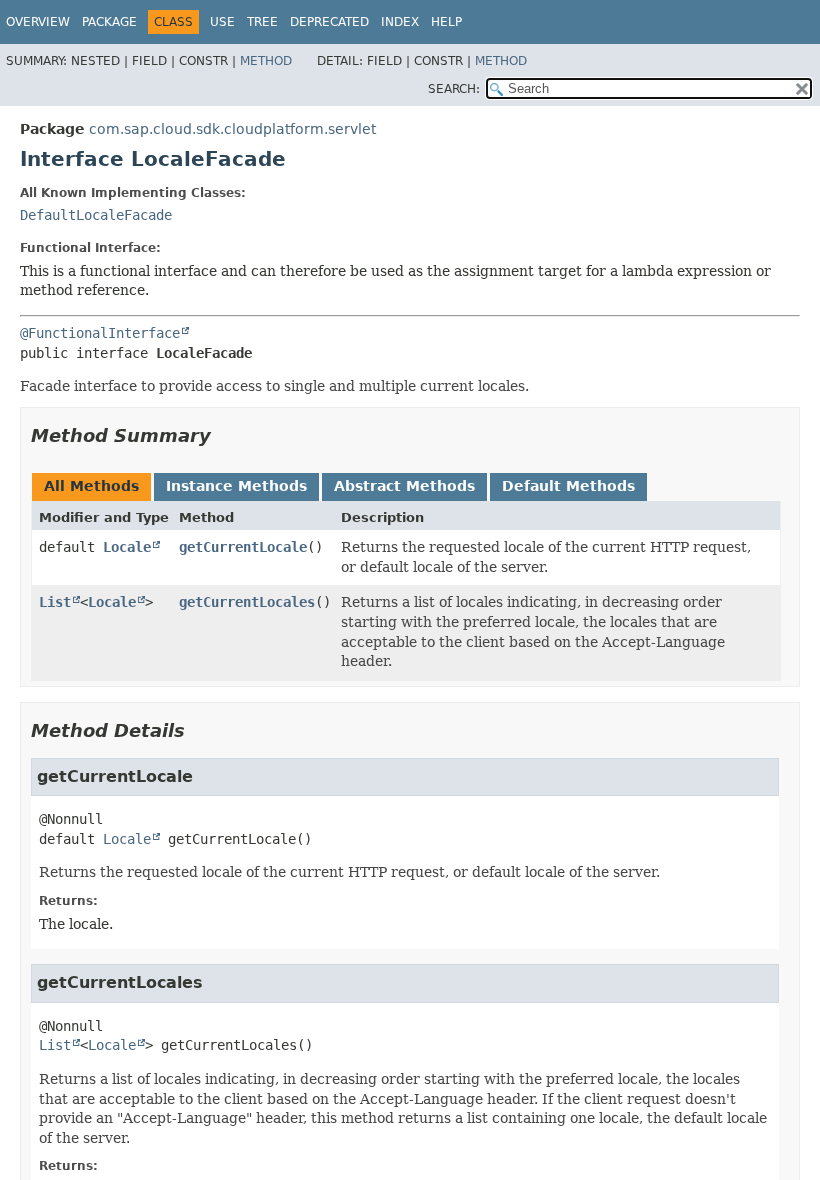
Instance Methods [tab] (236, 486)
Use (222, 22)
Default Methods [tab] (568, 486)
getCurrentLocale (243, 547)
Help (446, 22)
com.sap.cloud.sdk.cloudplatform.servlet (232, 129)
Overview (38, 22)
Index (400, 22)
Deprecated (329, 22)
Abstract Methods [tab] (404, 486)
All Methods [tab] (91, 486)
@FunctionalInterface (100, 333)
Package (109, 22)
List (55, 602)
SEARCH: (454, 89)
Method (266, 61)
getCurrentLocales (247, 602)
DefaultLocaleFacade (96, 215)
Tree (262, 22)
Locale (127, 547)
